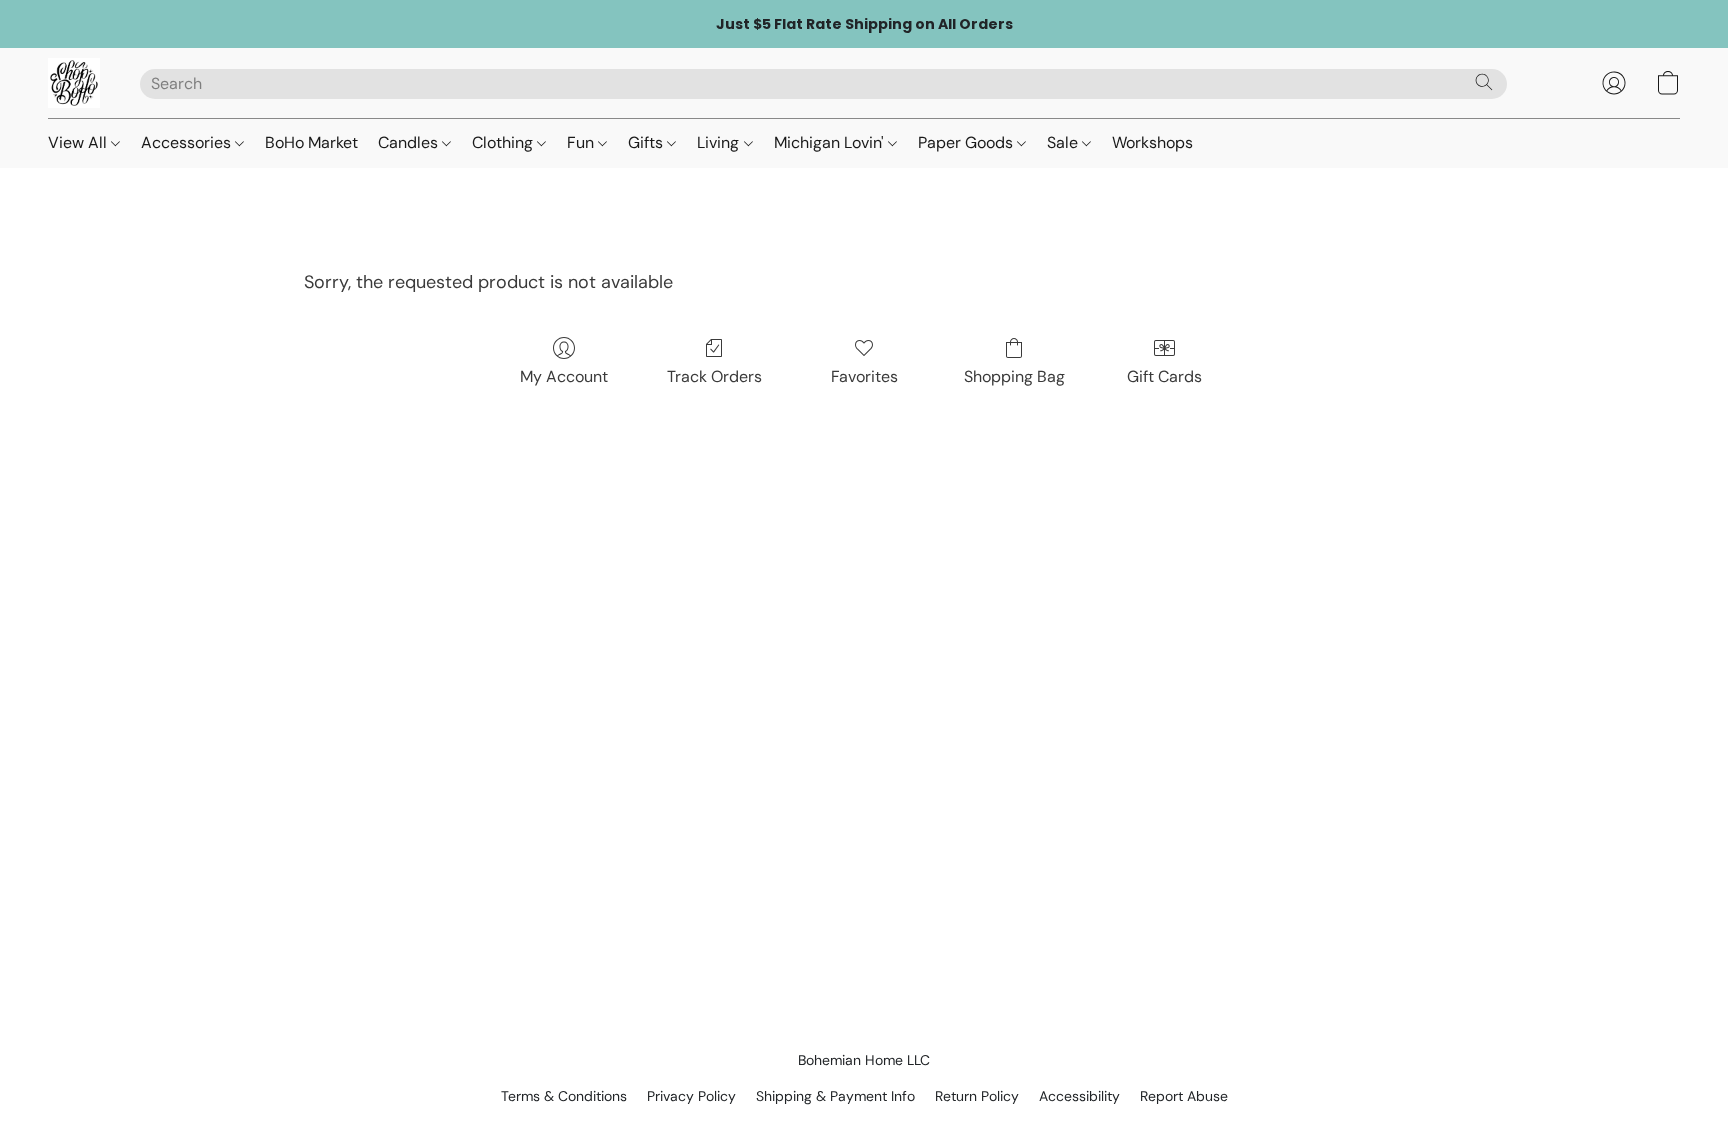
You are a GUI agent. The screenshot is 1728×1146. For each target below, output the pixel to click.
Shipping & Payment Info (835, 1096)
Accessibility (1079, 1096)
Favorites (864, 376)
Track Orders (714, 376)
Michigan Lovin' (831, 142)
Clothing (504, 142)
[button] (74, 83)
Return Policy (977, 1096)
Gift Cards (1164, 376)
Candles (410, 142)
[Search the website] (1484, 82)
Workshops (1152, 142)
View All (79, 142)
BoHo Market (311, 142)
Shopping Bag (1014, 376)
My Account (564, 376)
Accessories (188, 142)
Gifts (647, 142)
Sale (1064, 142)
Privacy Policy (691, 1096)
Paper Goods (967, 142)
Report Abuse (1184, 1096)
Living (720, 142)
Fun (582, 142)
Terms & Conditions (564, 1096)
